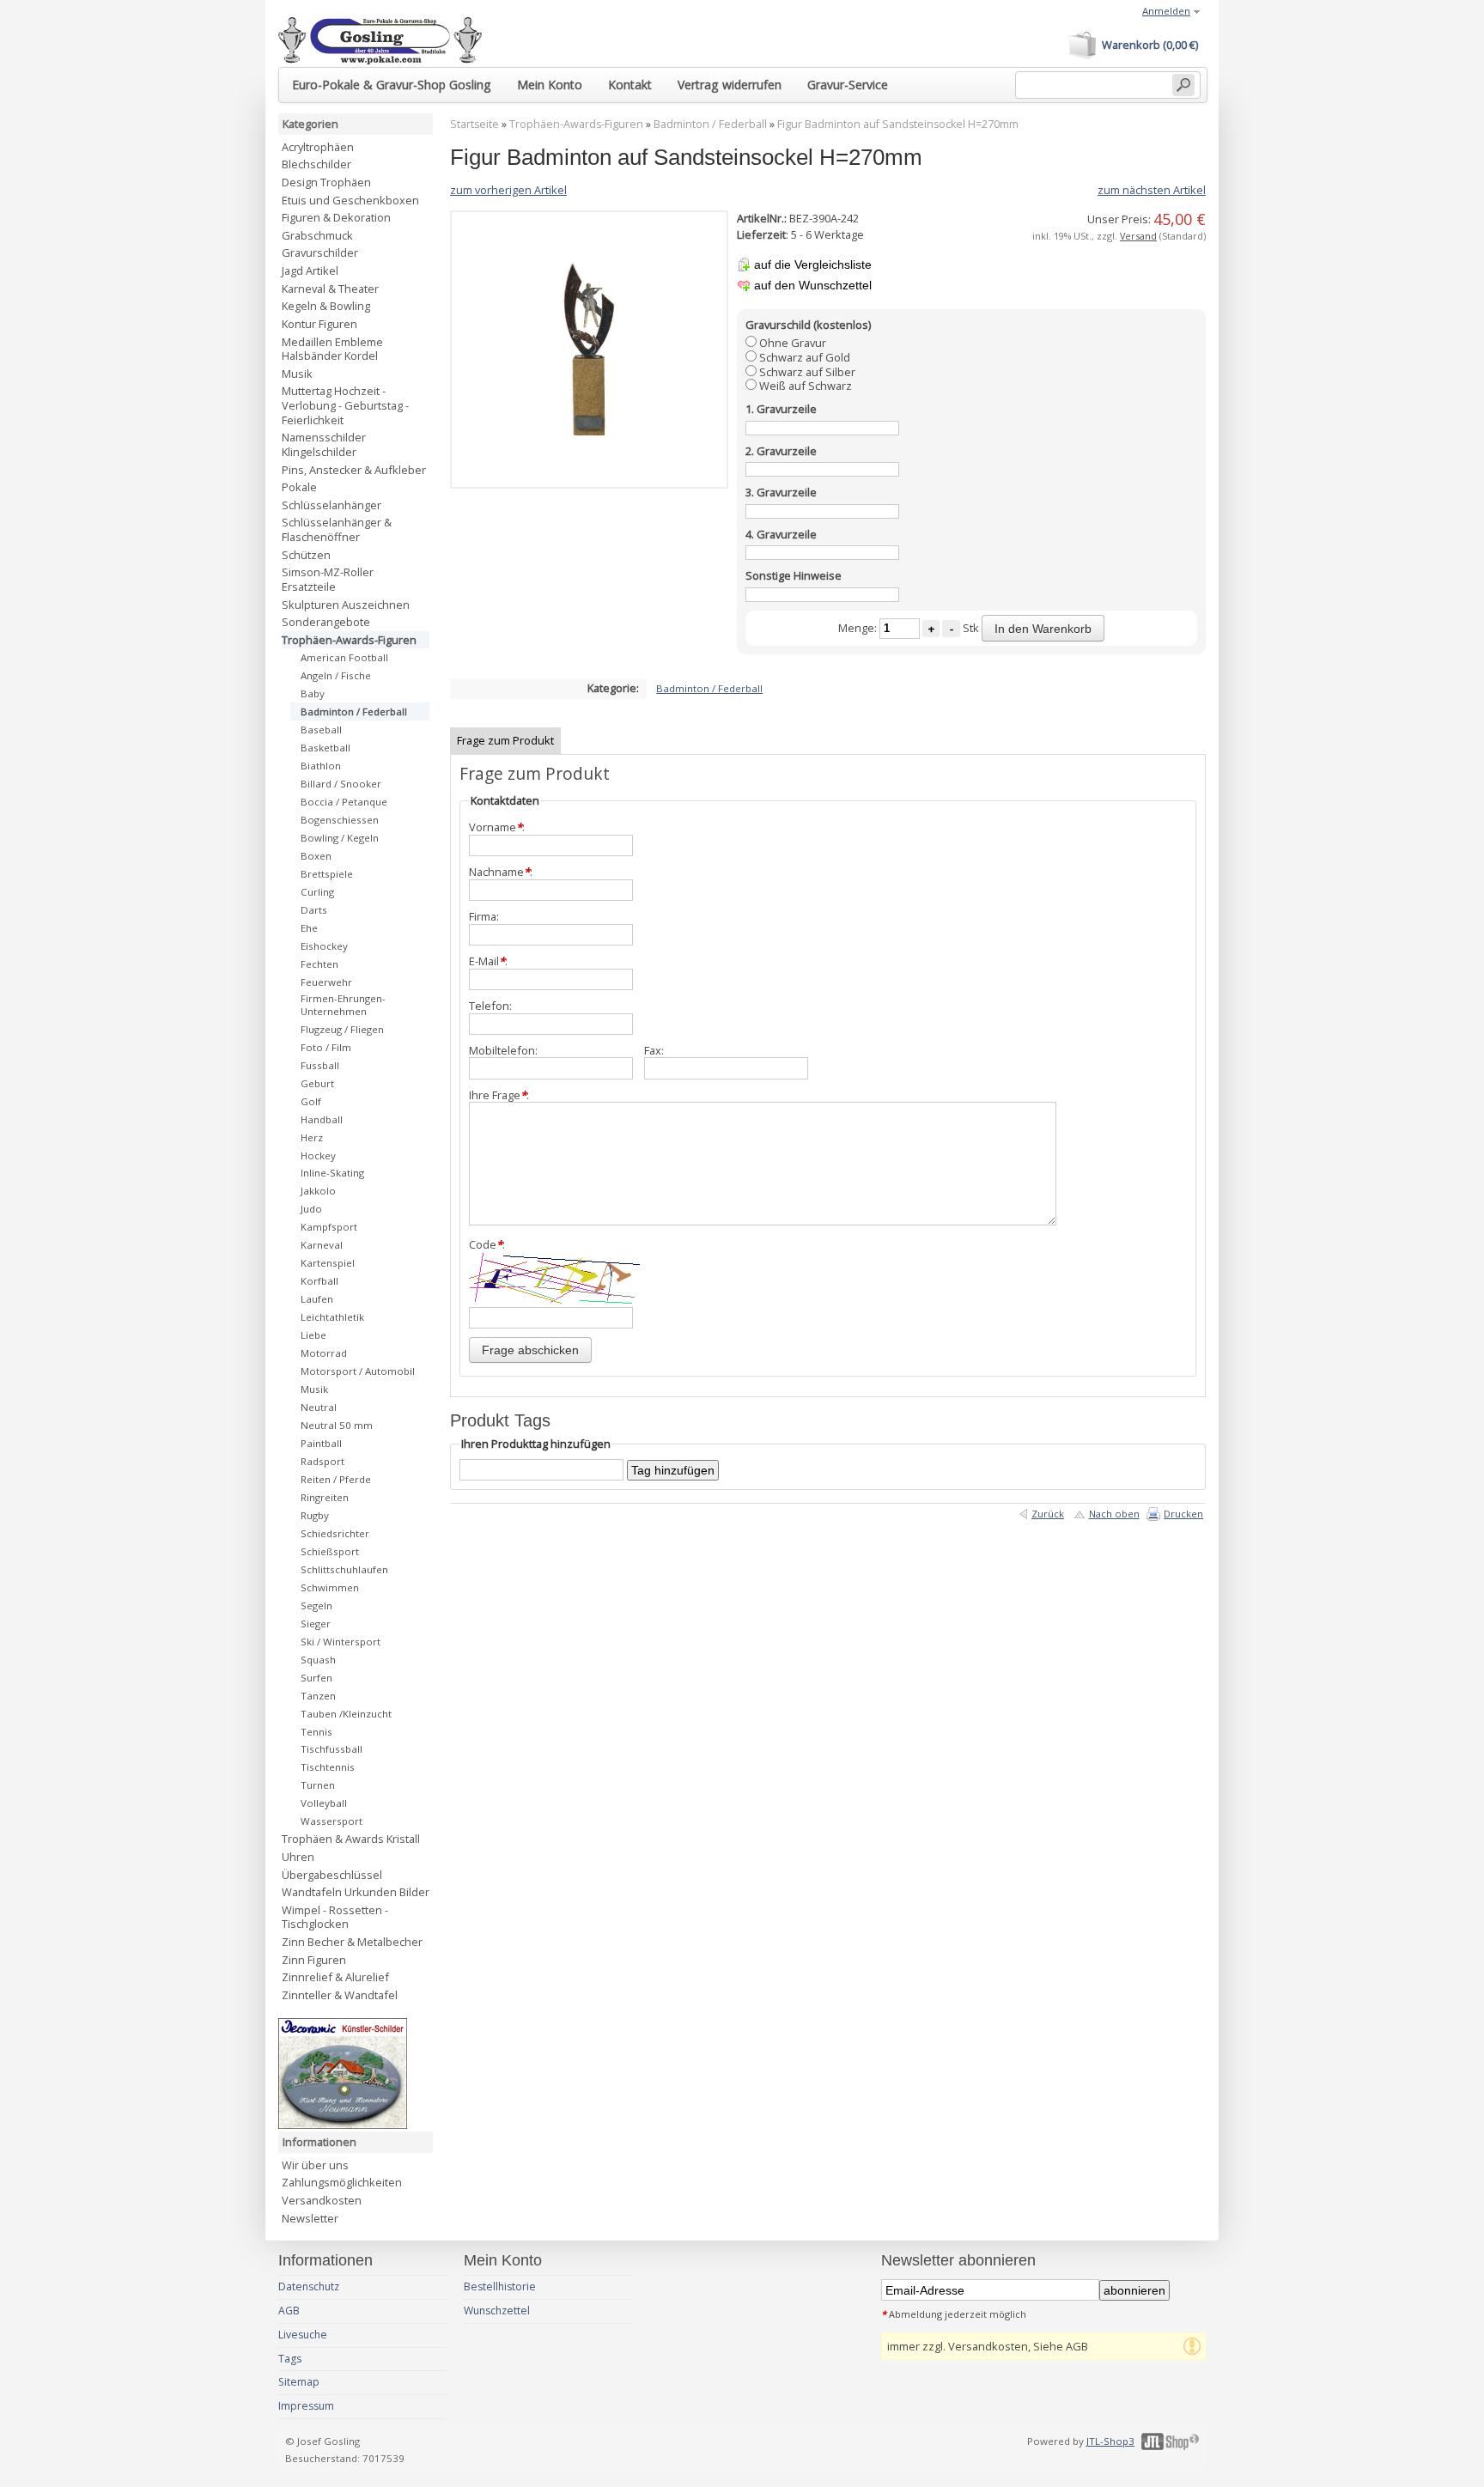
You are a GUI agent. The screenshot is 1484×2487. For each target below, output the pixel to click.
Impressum (306, 2406)
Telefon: (490, 1006)
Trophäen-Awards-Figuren (576, 124)
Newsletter (310, 2218)
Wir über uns (315, 2165)
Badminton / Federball (710, 124)
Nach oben (1114, 1514)
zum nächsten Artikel (1152, 190)
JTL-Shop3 (1110, 2441)
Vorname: (497, 827)
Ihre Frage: (499, 1095)
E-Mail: (488, 961)
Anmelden (1166, 11)
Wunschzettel (497, 2311)
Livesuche (303, 2335)
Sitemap (299, 2382)
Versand (1138, 236)
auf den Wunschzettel (813, 285)
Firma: (484, 917)
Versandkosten (322, 2200)
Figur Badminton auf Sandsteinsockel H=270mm (898, 124)
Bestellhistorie (500, 2286)
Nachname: (501, 872)
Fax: (654, 1051)
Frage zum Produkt (505, 740)
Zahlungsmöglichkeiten (342, 2182)
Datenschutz (309, 2286)
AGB (289, 2311)
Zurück (1048, 1514)
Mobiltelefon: (503, 1051)
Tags (290, 2359)
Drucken (1183, 1514)
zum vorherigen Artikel (508, 190)
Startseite (474, 124)
